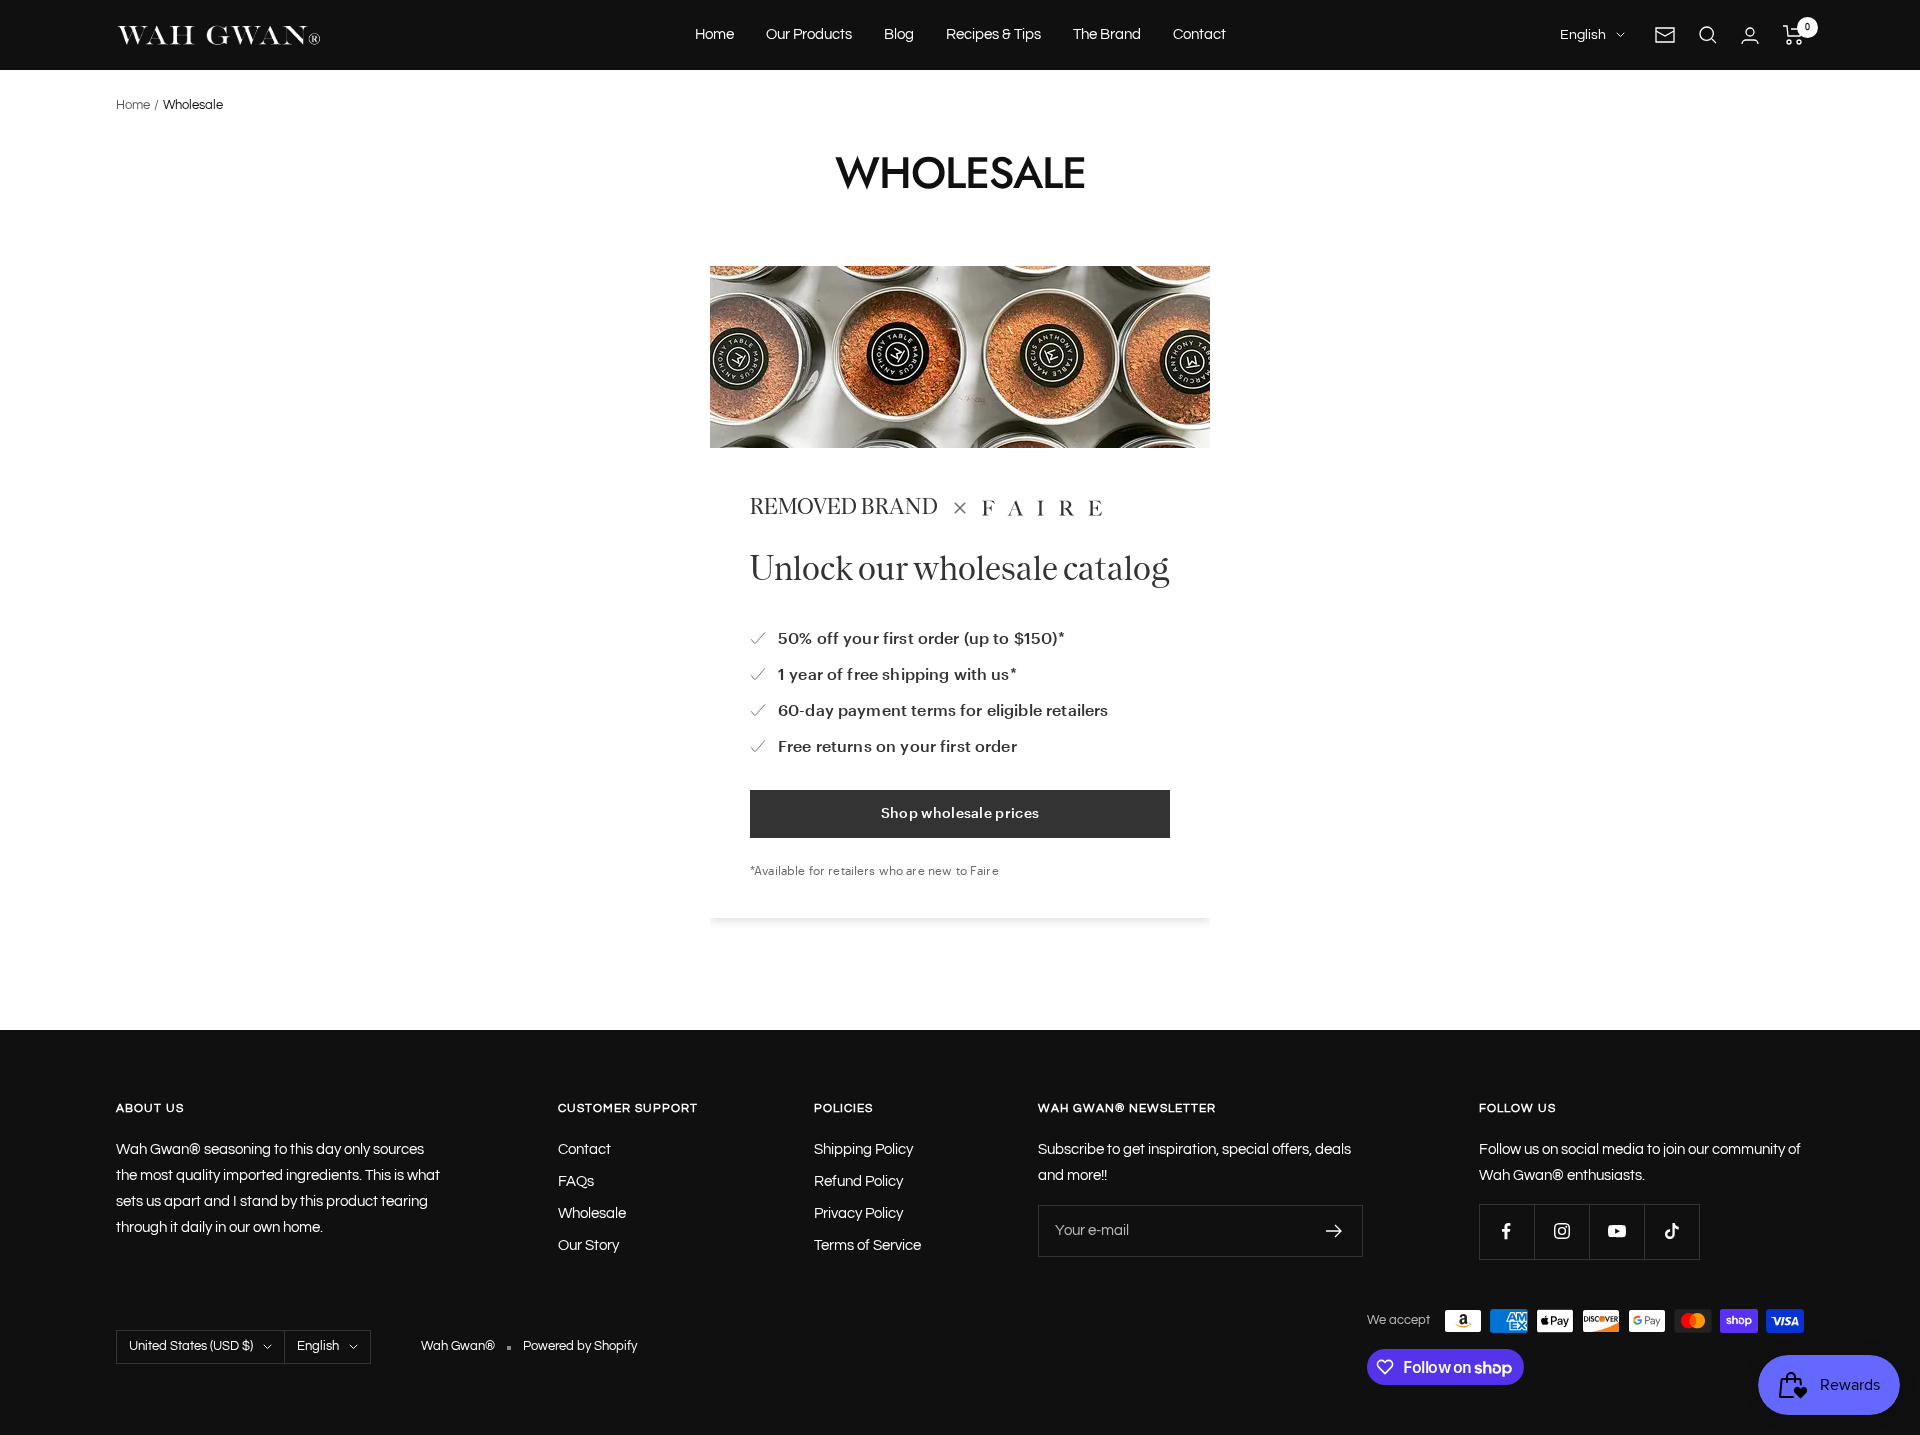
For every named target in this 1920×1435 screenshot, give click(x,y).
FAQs (576, 1181)
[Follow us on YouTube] (1616, 1231)
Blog (899, 34)
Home (714, 34)
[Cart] (1793, 35)
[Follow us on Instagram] (1561, 1231)
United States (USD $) (191, 1346)
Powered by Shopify (580, 1346)
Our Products (809, 34)
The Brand (1107, 34)
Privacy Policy (858, 1213)
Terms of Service (867, 1245)
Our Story (588, 1245)
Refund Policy (858, 1181)
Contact (1199, 34)
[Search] (1708, 35)
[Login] (1750, 35)
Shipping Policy (863, 1149)
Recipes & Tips (993, 34)
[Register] (1334, 1231)
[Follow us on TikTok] (1671, 1231)
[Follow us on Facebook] (1506, 1231)
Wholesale (592, 1213)
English (1583, 35)
